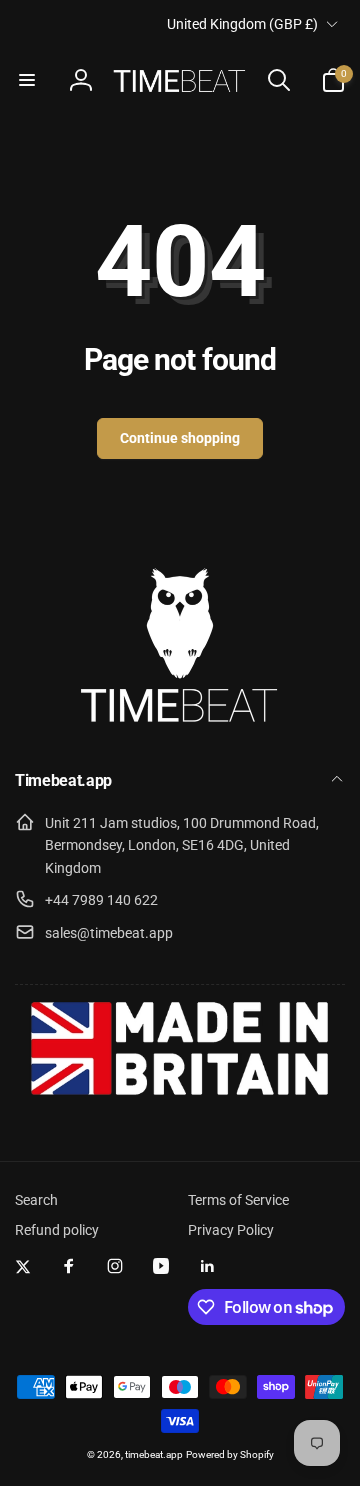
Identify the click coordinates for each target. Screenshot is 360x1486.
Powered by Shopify (230, 1454)
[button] (27, 80)
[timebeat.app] (180, 728)
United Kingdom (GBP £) (242, 24)
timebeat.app (154, 1454)
